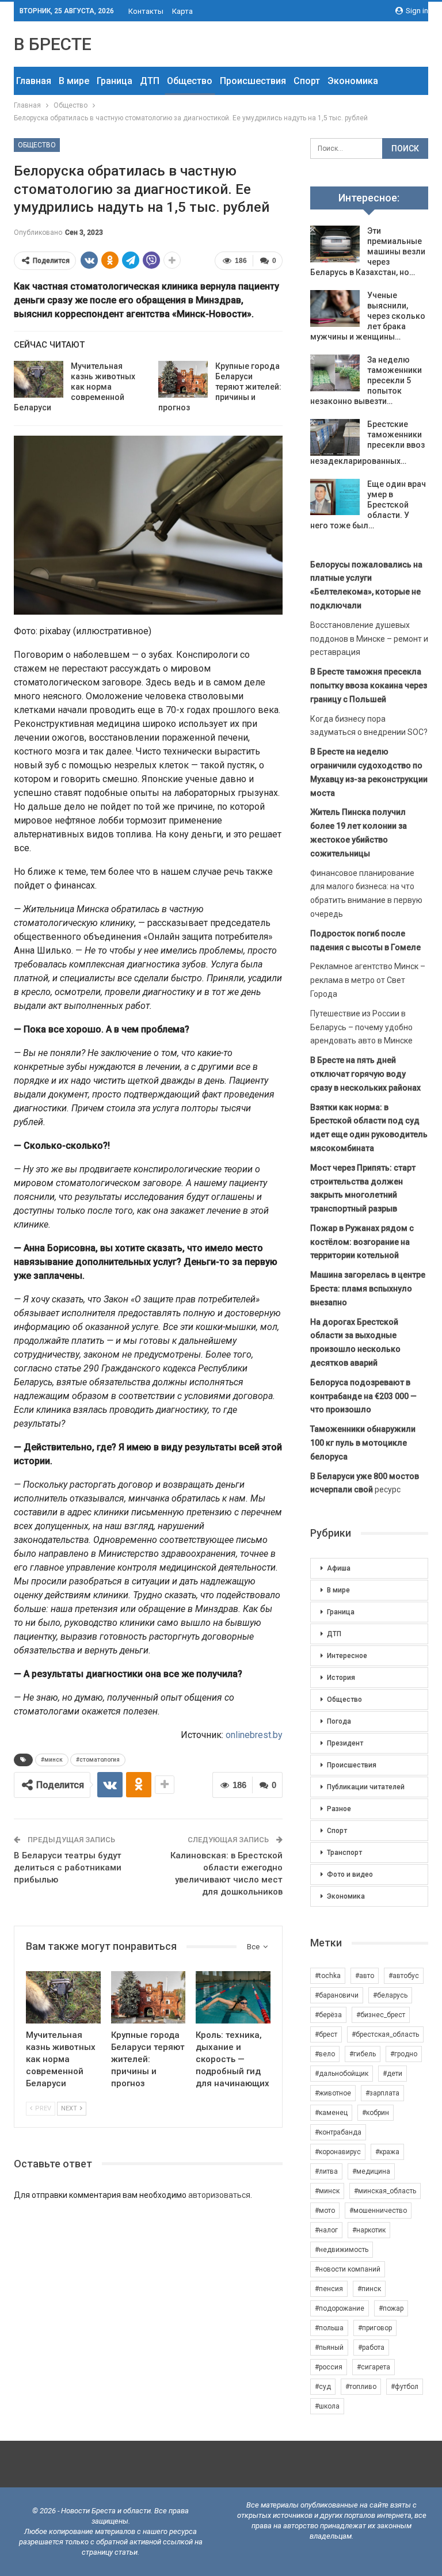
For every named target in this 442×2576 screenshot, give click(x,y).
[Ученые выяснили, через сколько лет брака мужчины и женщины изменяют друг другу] (335, 308)
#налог (326, 2230)
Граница (115, 81)
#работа (371, 2348)
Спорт (307, 81)
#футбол (405, 2387)
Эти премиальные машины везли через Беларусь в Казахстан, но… (368, 251)
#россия (329, 2367)
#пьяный (329, 2348)
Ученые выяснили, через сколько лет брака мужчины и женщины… (368, 316)
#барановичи (337, 1995)
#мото (325, 2211)
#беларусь (390, 1995)
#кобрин (376, 2113)
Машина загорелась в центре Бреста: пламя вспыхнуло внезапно (368, 1289)
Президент (345, 1743)
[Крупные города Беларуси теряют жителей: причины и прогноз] (183, 379)
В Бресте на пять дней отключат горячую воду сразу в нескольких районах (365, 1074)
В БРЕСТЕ (53, 44)
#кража (387, 2152)
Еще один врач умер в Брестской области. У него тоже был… (368, 505)
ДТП (150, 81)
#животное (333, 2093)
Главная (34, 81)
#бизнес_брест (381, 2015)
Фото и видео (350, 1874)
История (341, 1678)
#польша (329, 2328)
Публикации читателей (366, 1787)
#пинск (369, 2289)
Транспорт (344, 1853)
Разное (339, 1809)
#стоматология (98, 1760)
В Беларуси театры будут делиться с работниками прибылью (68, 1868)
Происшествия (253, 81)
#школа (327, 2406)
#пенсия (329, 2289)
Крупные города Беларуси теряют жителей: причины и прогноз (220, 387)
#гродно (404, 2054)
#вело (325, 2054)
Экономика (353, 81)
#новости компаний (348, 2269)
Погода (339, 1721)
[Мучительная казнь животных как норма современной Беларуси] (39, 379)
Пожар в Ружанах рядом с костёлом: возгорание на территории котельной (362, 1242)
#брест (326, 2034)
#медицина (371, 2171)
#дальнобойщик (342, 2074)
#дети (393, 2074)
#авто (365, 1976)
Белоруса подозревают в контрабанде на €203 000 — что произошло (363, 1396)
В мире (74, 81)
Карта (182, 11)
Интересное (347, 1656)
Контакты (146, 11)
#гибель (363, 2054)
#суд (323, 2387)
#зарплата (382, 2093)
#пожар (391, 2308)
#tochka (328, 1976)
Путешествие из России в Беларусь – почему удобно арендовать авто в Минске (361, 1027)
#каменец (331, 2113)
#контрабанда (338, 2132)
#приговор (375, 2328)
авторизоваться (219, 2195)
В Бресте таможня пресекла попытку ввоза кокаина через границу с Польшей (369, 685)
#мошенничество (378, 2211)
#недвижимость (342, 2250)
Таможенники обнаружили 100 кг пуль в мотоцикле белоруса (363, 1443)
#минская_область (385, 2191)
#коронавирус (338, 2152)
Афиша (339, 1568)
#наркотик (369, 2230)
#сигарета (374, 2367)
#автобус (404, 1976)
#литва (326, 2171)
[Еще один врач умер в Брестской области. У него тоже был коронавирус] (335, 497)
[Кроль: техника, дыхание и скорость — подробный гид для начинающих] (233, 1997)
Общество (190, 81)
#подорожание (340, 2308)
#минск (52, 1760)
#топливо (361, 2387)
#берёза (328, 2015)
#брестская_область (385, 2034)
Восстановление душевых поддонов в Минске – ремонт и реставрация (369, 639)
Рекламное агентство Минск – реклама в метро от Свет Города (368, 980)
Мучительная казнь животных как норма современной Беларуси (75, 387)
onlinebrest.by (254, 1735)
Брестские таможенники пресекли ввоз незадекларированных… (367, 443)
